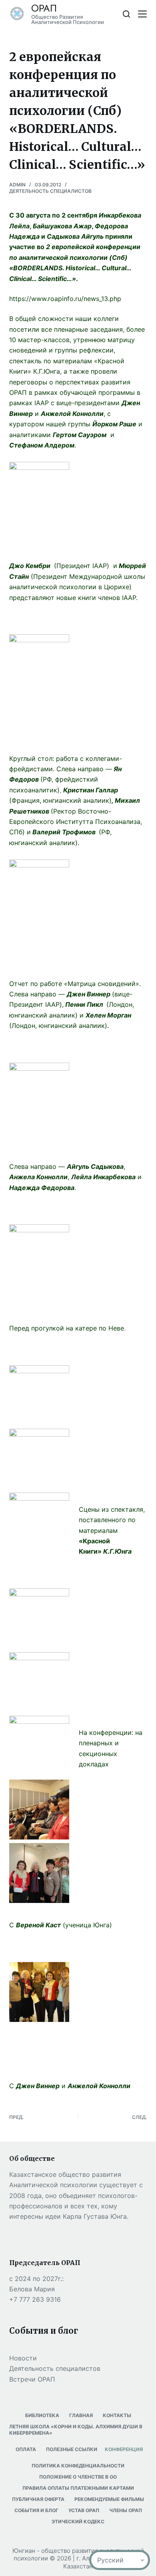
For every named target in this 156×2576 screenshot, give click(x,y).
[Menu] (142, 14)
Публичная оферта (38, 2499)
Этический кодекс (78, 2522)
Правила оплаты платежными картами (78, 2488)
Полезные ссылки (72, 2449)
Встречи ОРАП (32, 2379)
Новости (23, 2358)
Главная (81, 2415)
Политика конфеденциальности (78, 2466)
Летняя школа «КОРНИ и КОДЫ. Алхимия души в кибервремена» (76, 2430)
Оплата (26, 2449)
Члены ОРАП (126, 2510)
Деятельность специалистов (50, 191)
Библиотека (42, 2415)
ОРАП (44, 8)
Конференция (124, 2449)
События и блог (36, 2510)
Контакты (117, 2415)
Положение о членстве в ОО (78, 2477)
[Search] (126, 14)
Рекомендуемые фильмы (109, 2499)
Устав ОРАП (84, 2510)
